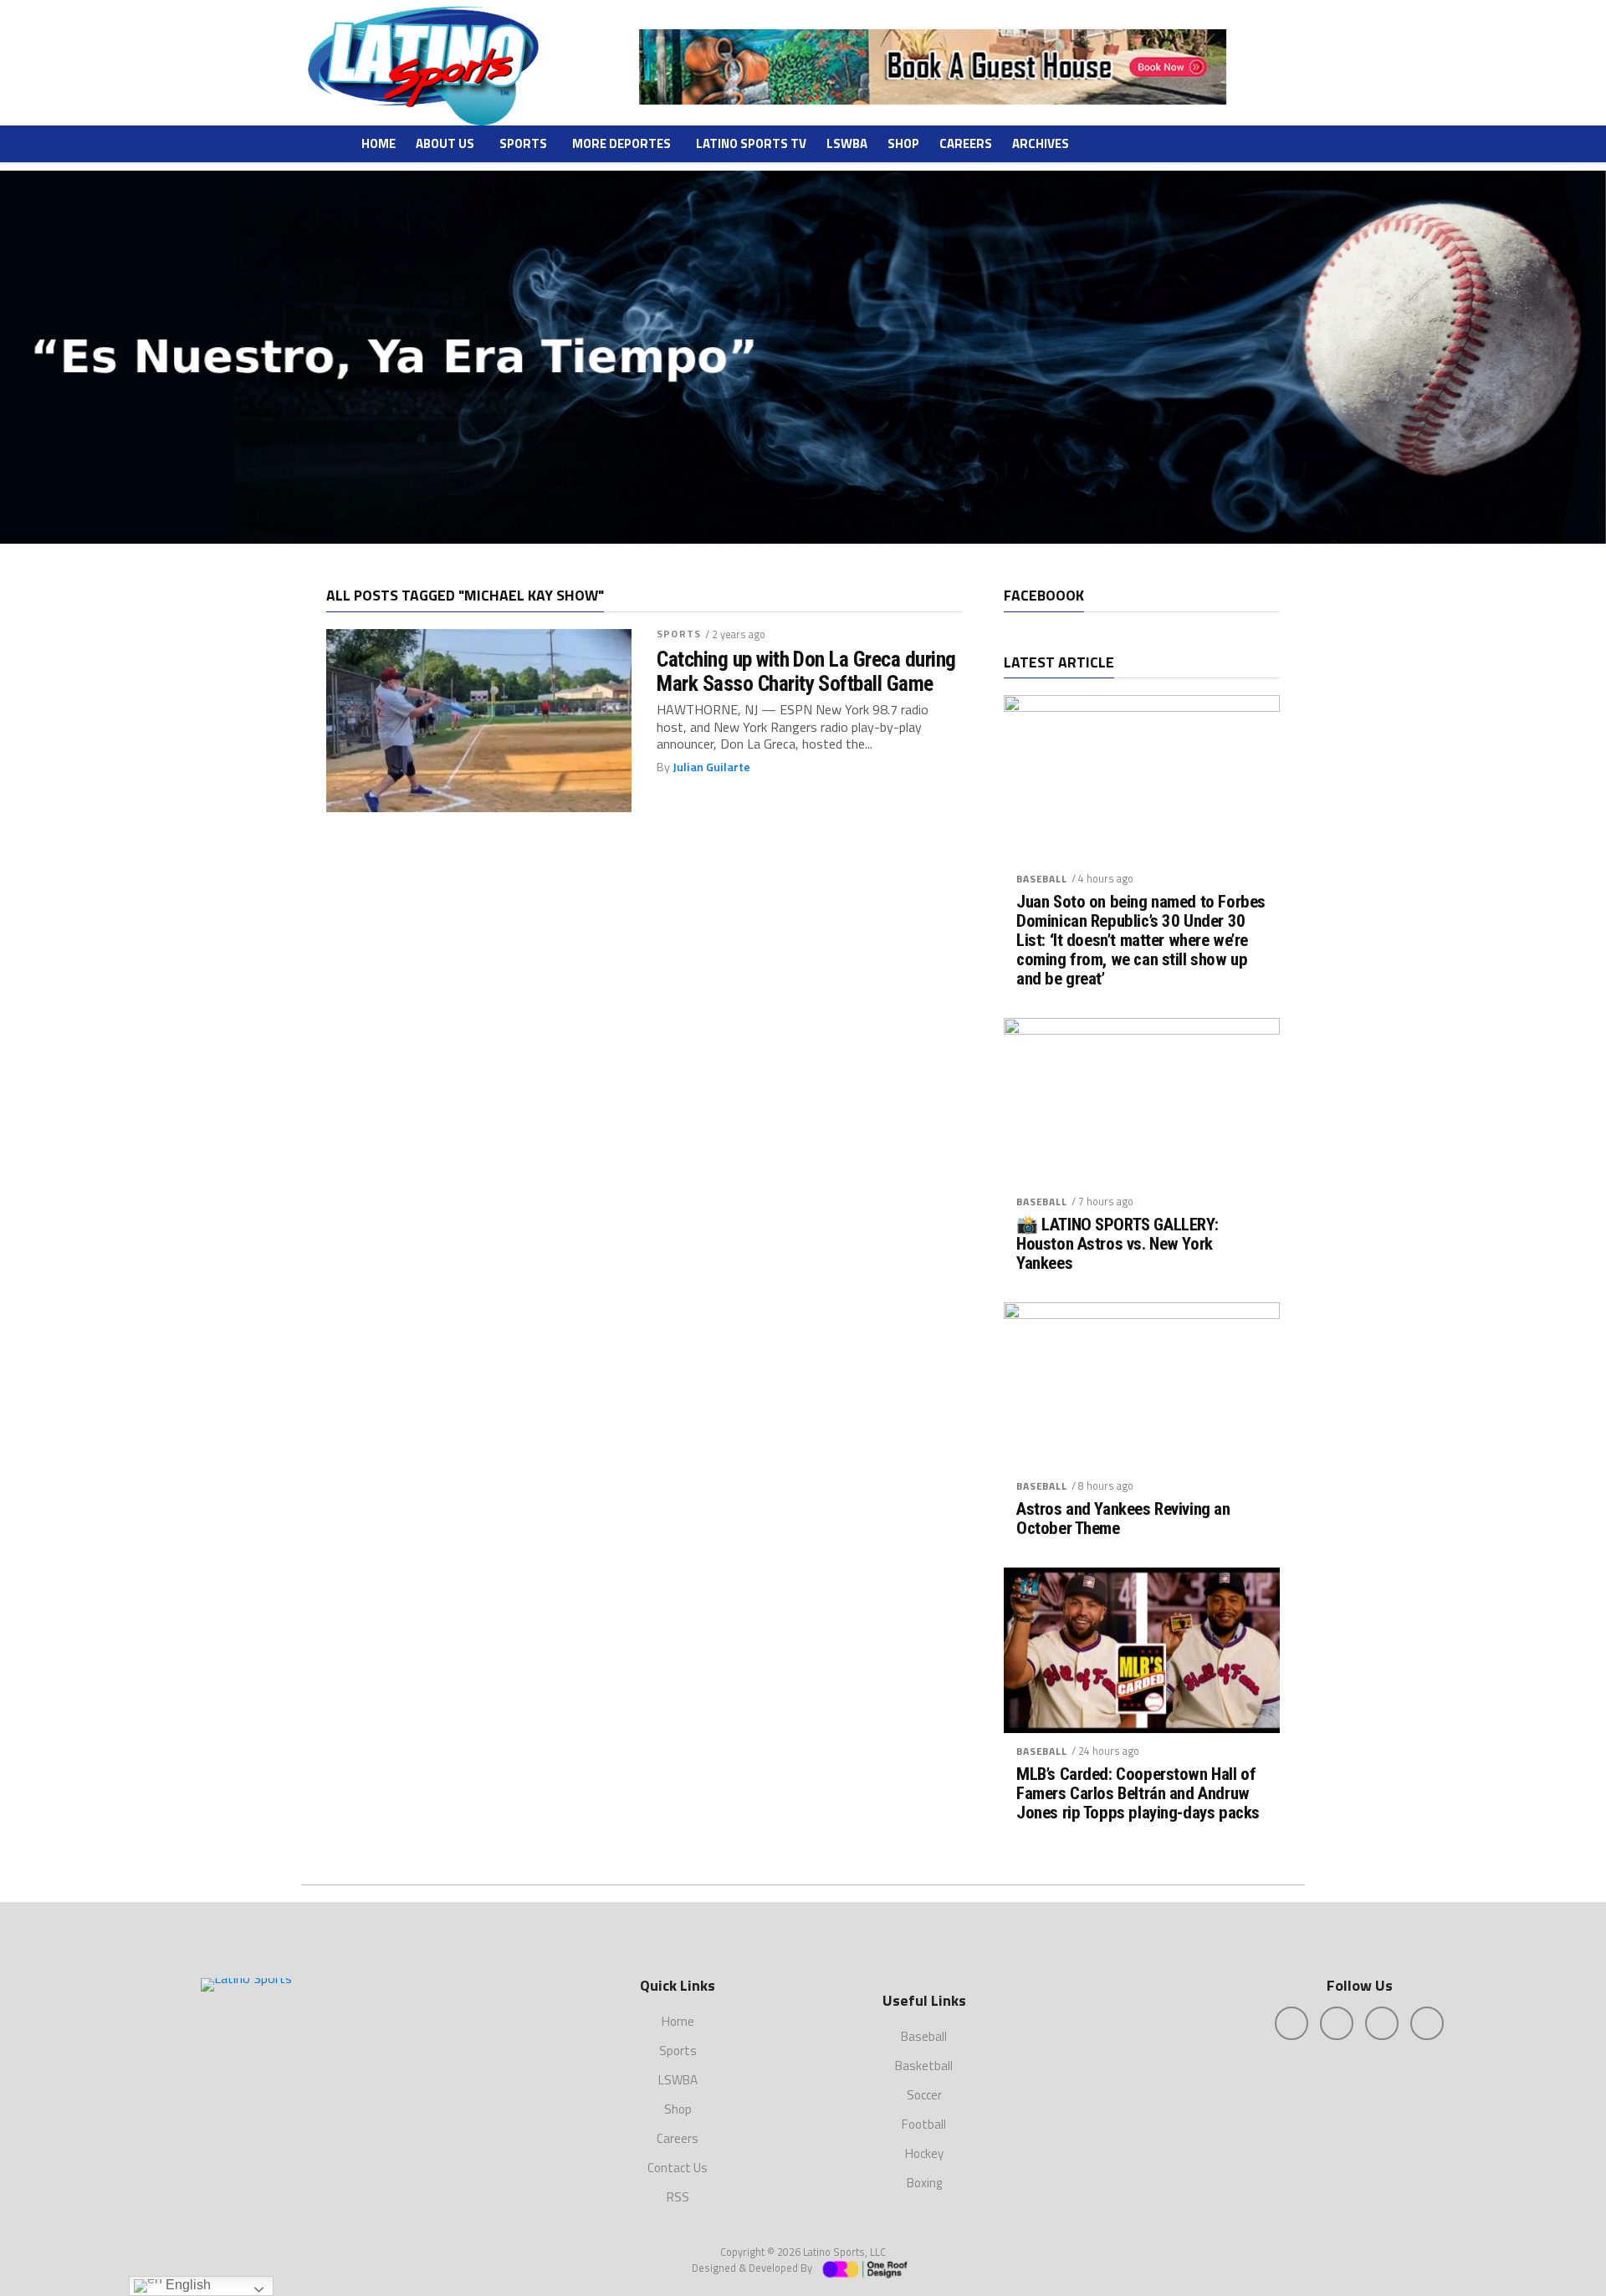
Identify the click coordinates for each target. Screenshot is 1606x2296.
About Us (445, 143)
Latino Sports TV (751, 143)
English (187, 2285)
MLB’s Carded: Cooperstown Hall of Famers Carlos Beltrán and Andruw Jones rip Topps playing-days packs (1138, 1794)
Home (378, 143)
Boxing (924, 2183)
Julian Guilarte (711, 767)
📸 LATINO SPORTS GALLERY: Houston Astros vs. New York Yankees (1118, 1244)
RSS (678, 2197)
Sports (523, 143)
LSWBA (847, 143)
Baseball (1042, 879)
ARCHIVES (1041, 143)
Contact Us (678, 2168)
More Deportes (621, 143)
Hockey (924, 2153)
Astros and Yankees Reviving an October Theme (1123, 1519)
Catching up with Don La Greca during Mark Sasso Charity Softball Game (806, 671)
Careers (966, 143)
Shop (903, 143)
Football (924, 2124)
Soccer (924, 2095)
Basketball (924, 2066)
